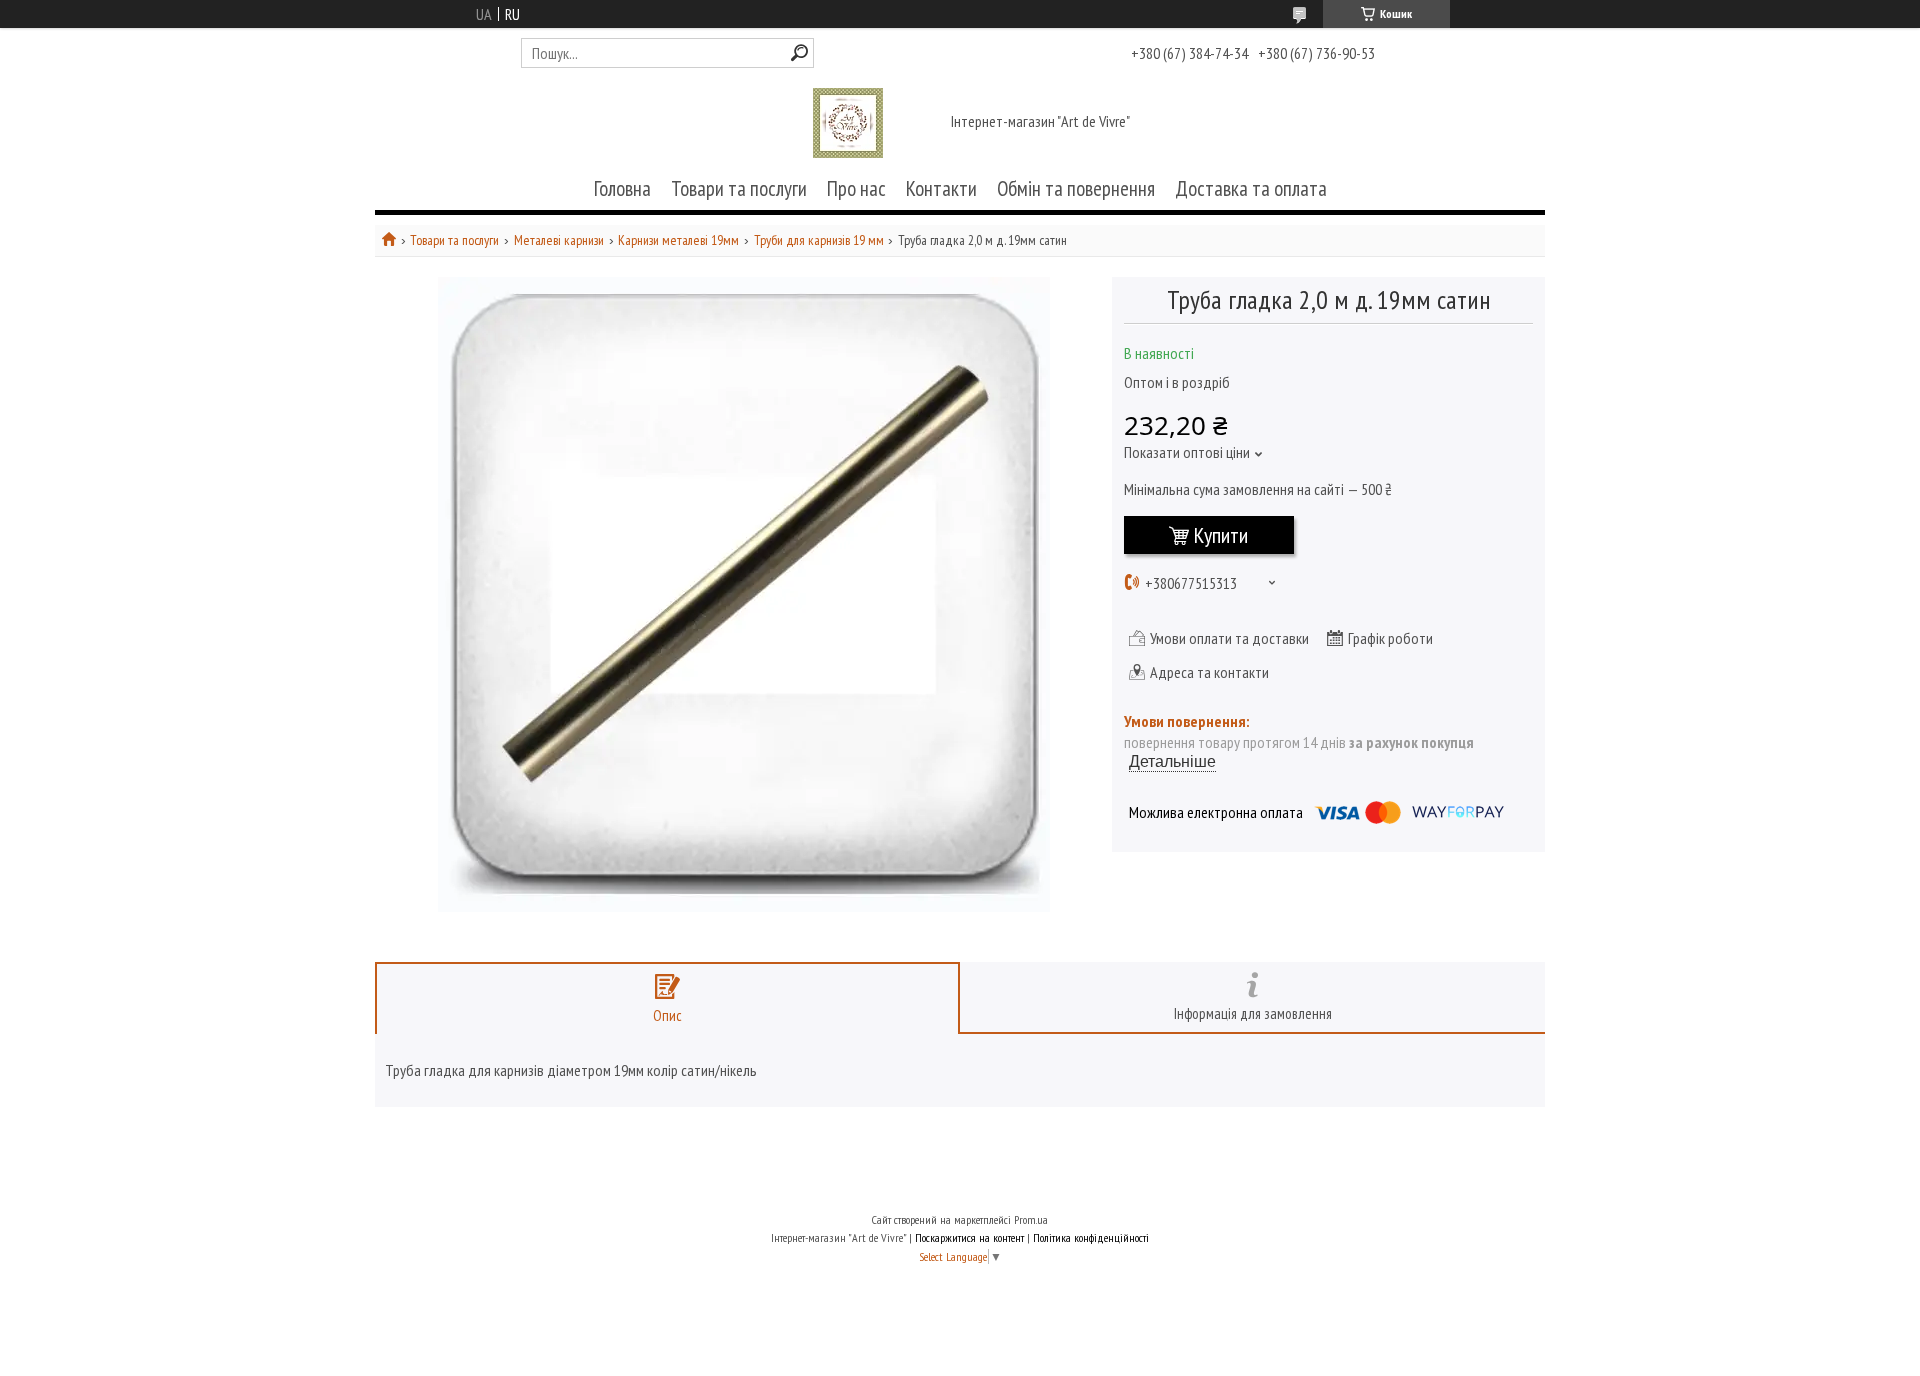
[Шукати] (799, 52)
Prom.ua (1031, 1219)
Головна (622, 188)
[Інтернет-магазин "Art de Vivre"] (848, 123)
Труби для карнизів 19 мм (819, 240)
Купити (1221, 535)
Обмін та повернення (1076, 188)
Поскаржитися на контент (969, 1237)
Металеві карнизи (559, 240)
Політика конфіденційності (1091, 1237)
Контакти (941, 188)
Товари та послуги (739, 188)
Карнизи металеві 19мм (678, 240)
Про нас (856, 188)
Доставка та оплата (1251, 188)
